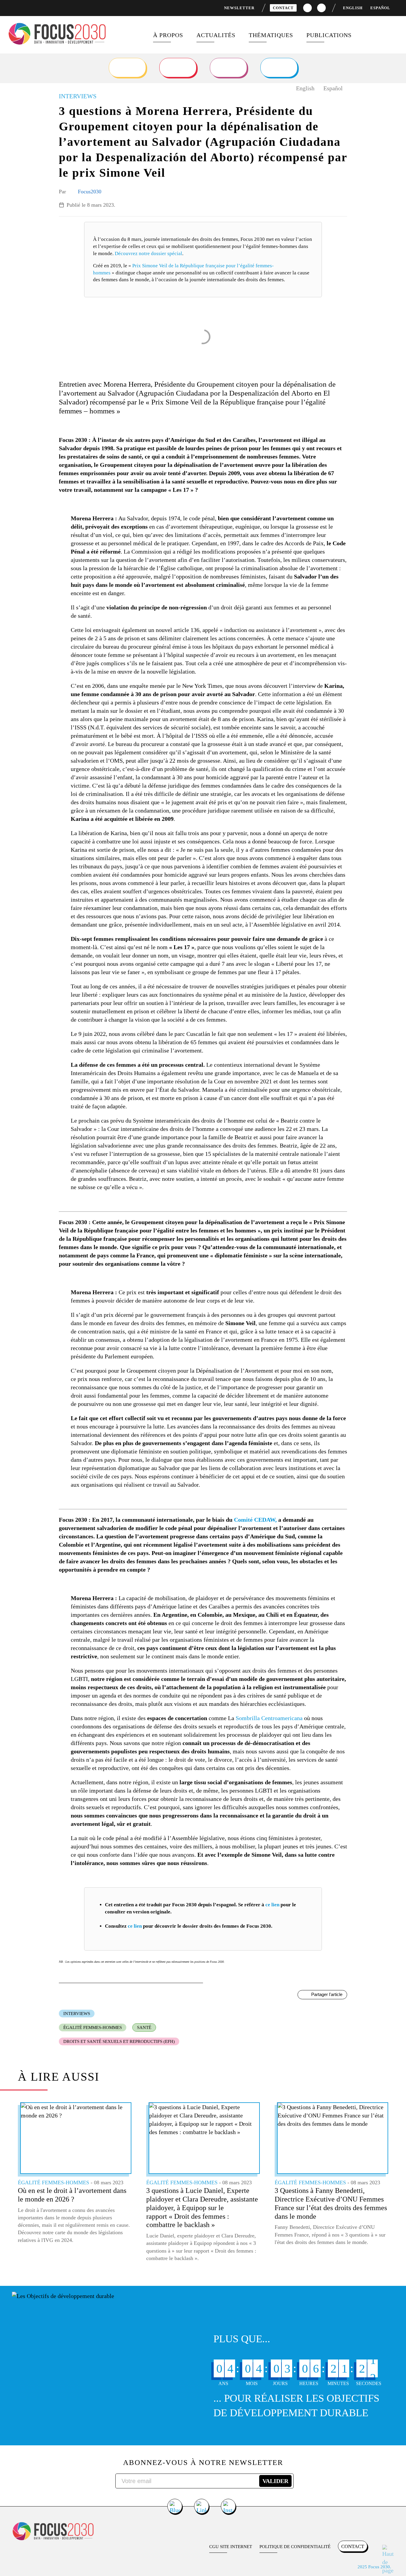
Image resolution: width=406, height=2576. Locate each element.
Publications (329, 35)
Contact (283, 8)
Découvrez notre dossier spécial (148, 253)
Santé (144, 2027)
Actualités (216, 35)
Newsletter (239, 8)
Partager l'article (327, 1994)
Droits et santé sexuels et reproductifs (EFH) (119, 2041)
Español (380, 8)
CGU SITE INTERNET (231, 2547)
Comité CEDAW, (255, 1520)
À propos (168, 35)
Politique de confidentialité (295, 2547)
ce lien (272, 1905)
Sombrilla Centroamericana (269, 1718)
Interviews (77, 2014)
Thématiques (271, 35)
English (353, 8)
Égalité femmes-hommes (93, 2027)
